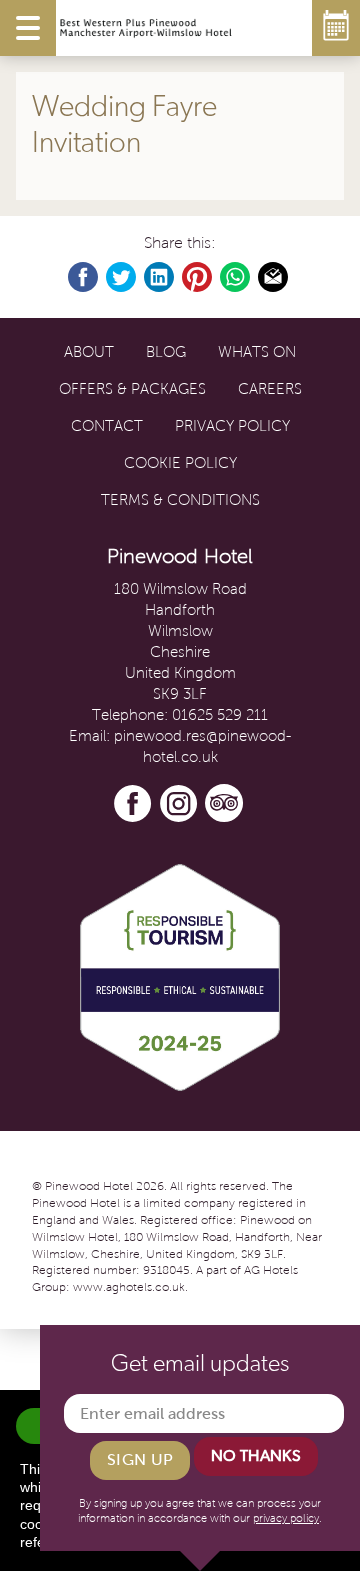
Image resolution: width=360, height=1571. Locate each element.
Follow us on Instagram (179, 804)
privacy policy (286, 1518)
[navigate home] (146, 28)
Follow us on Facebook (133, 804)
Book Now (336, 28)
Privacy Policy (232, 426)
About (89, 352)
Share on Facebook (84, 278)
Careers (270, 389)
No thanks (256, 1455)
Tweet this (122, 278)
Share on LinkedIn (160, 278)
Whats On (257, 352)
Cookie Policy (180, 463)
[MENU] (28, 28)
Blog (166, 352)
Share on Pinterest (198, 278)
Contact (107, 426)
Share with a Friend (274, 278)
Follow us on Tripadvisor (225, 804)
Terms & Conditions (180, 500)
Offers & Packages (132, 389)
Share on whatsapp (236, 278)
